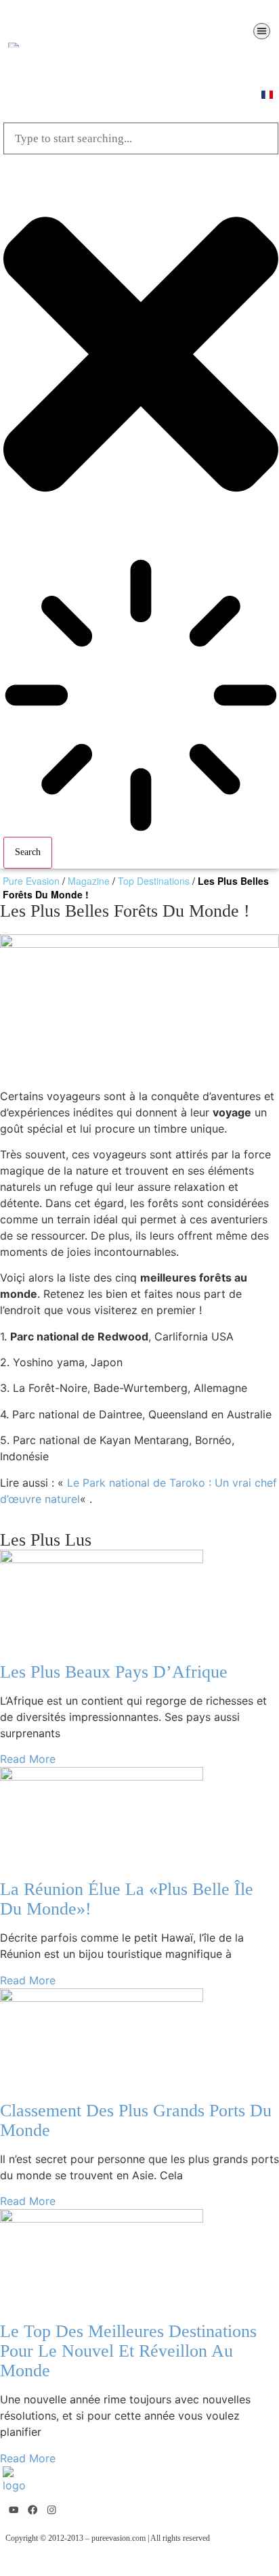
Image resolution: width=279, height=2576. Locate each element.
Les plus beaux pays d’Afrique (114, 1672)
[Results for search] (141, 697)
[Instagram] (52, 2510)
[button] (262, 31)
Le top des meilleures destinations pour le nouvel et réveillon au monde (128, 2351)
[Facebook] (33, 2510)
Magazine (89, 881)
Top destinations (154, 881)
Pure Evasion (31, 881)
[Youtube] (14, 2510)
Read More (28, 1759)
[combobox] (141, 138)
